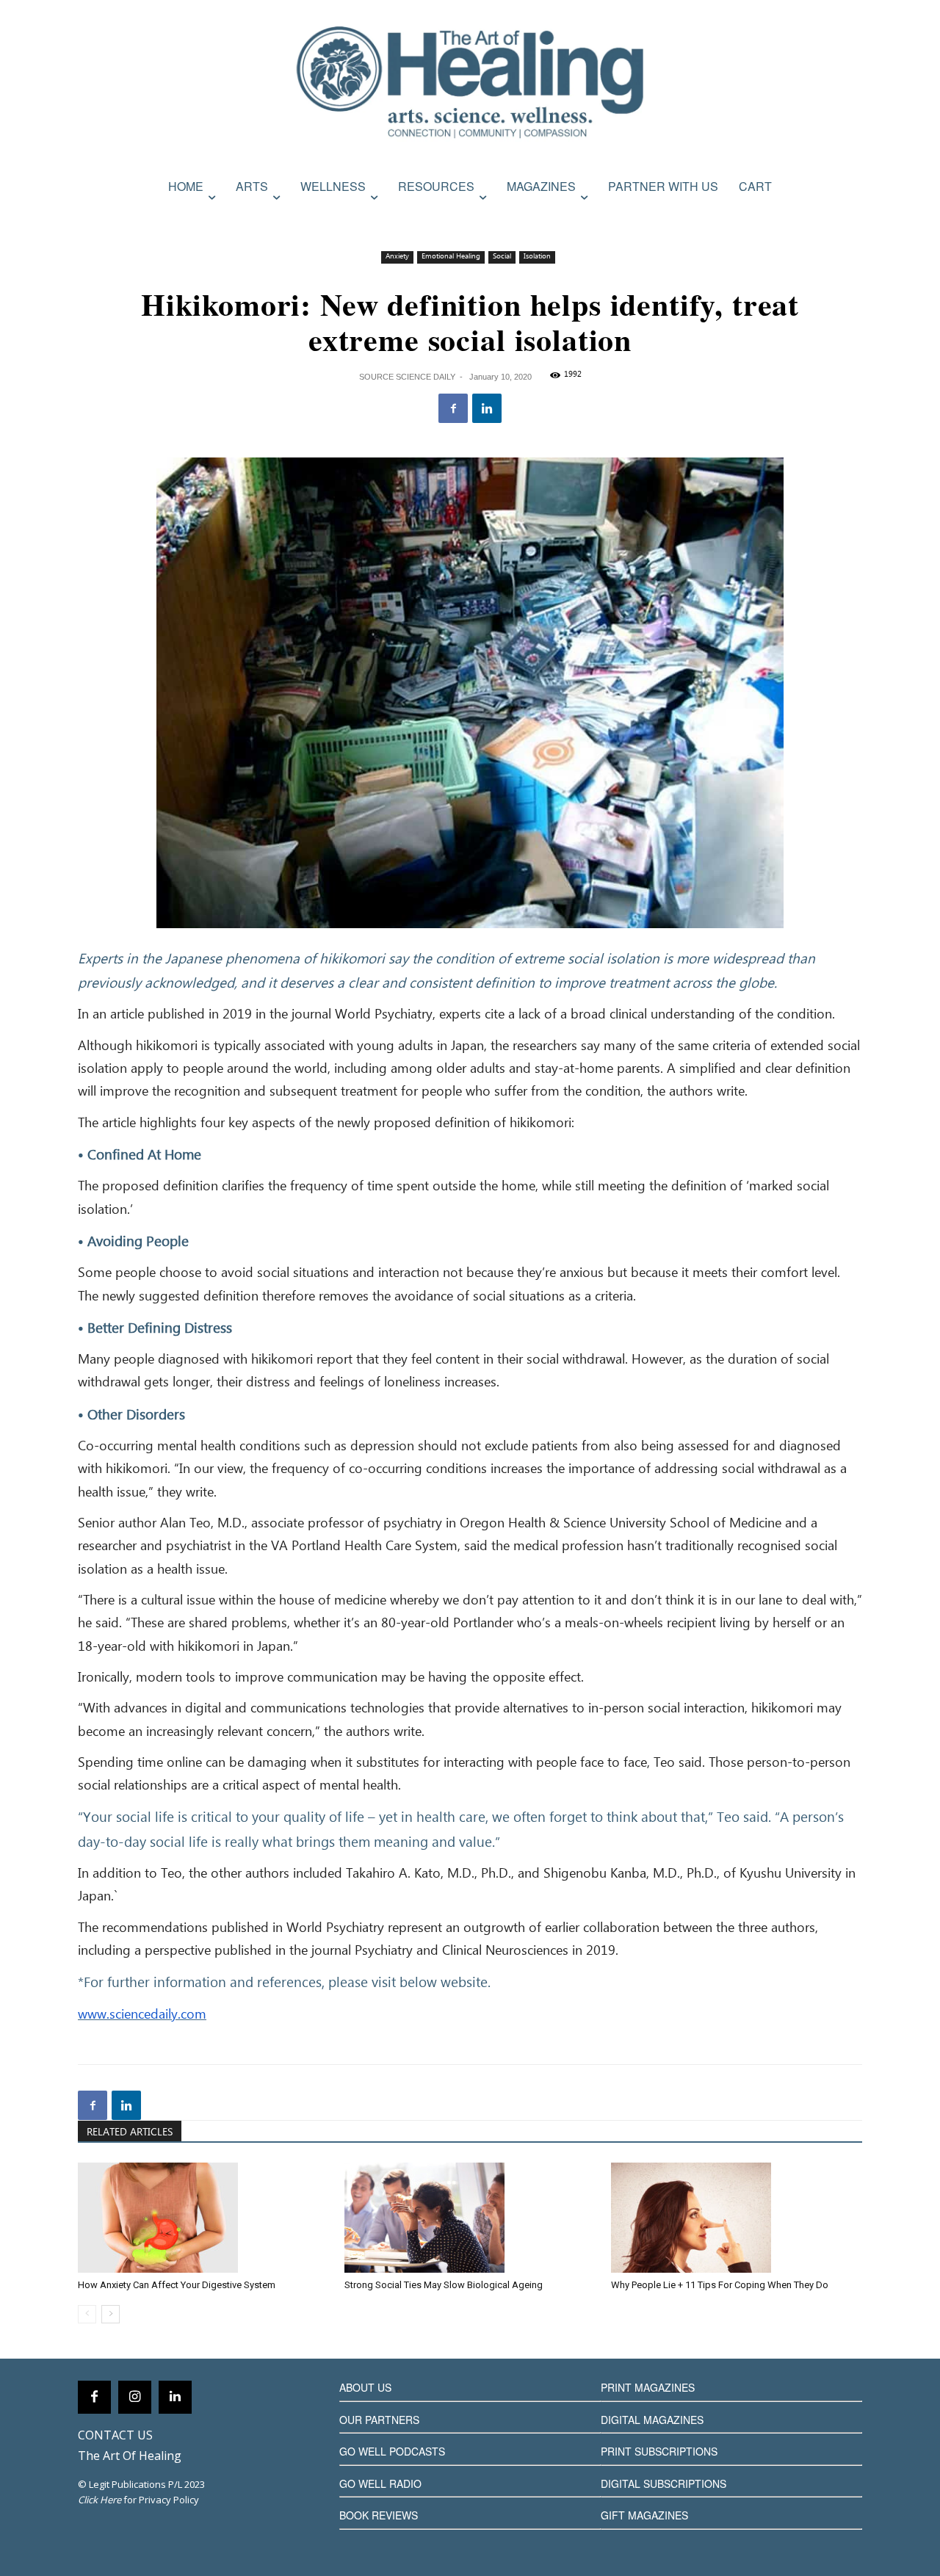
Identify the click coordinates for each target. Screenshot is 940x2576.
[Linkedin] (487, 408)
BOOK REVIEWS (379, 2515)
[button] (847, 218)
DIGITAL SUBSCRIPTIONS (664, 2483)
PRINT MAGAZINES (648, 2387)
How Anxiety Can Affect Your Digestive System (177, 2285)
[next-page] (111, 2314)
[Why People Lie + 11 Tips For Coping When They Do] (737, 2218)
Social (502, 257)
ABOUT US (365, 2387)
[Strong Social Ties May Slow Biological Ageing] (470, 2218)
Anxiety (397, 257)
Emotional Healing (451, 257)
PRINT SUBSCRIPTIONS (659, 2451)
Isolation (537, 257)
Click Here (100, 2500)
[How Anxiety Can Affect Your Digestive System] (203, 2218)
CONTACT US (115, 2435)
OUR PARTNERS (379, 2420)
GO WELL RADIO (380, 2483)
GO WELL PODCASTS (392, 2451)
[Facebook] (453, 408)
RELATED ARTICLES (130, 2132)
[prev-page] (87, 2314)
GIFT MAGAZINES (644, 2515)
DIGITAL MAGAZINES (652, 2420)
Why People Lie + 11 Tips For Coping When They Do (720, 2285)
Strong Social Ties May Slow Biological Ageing (444, 2285)
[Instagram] (135, 2397)
